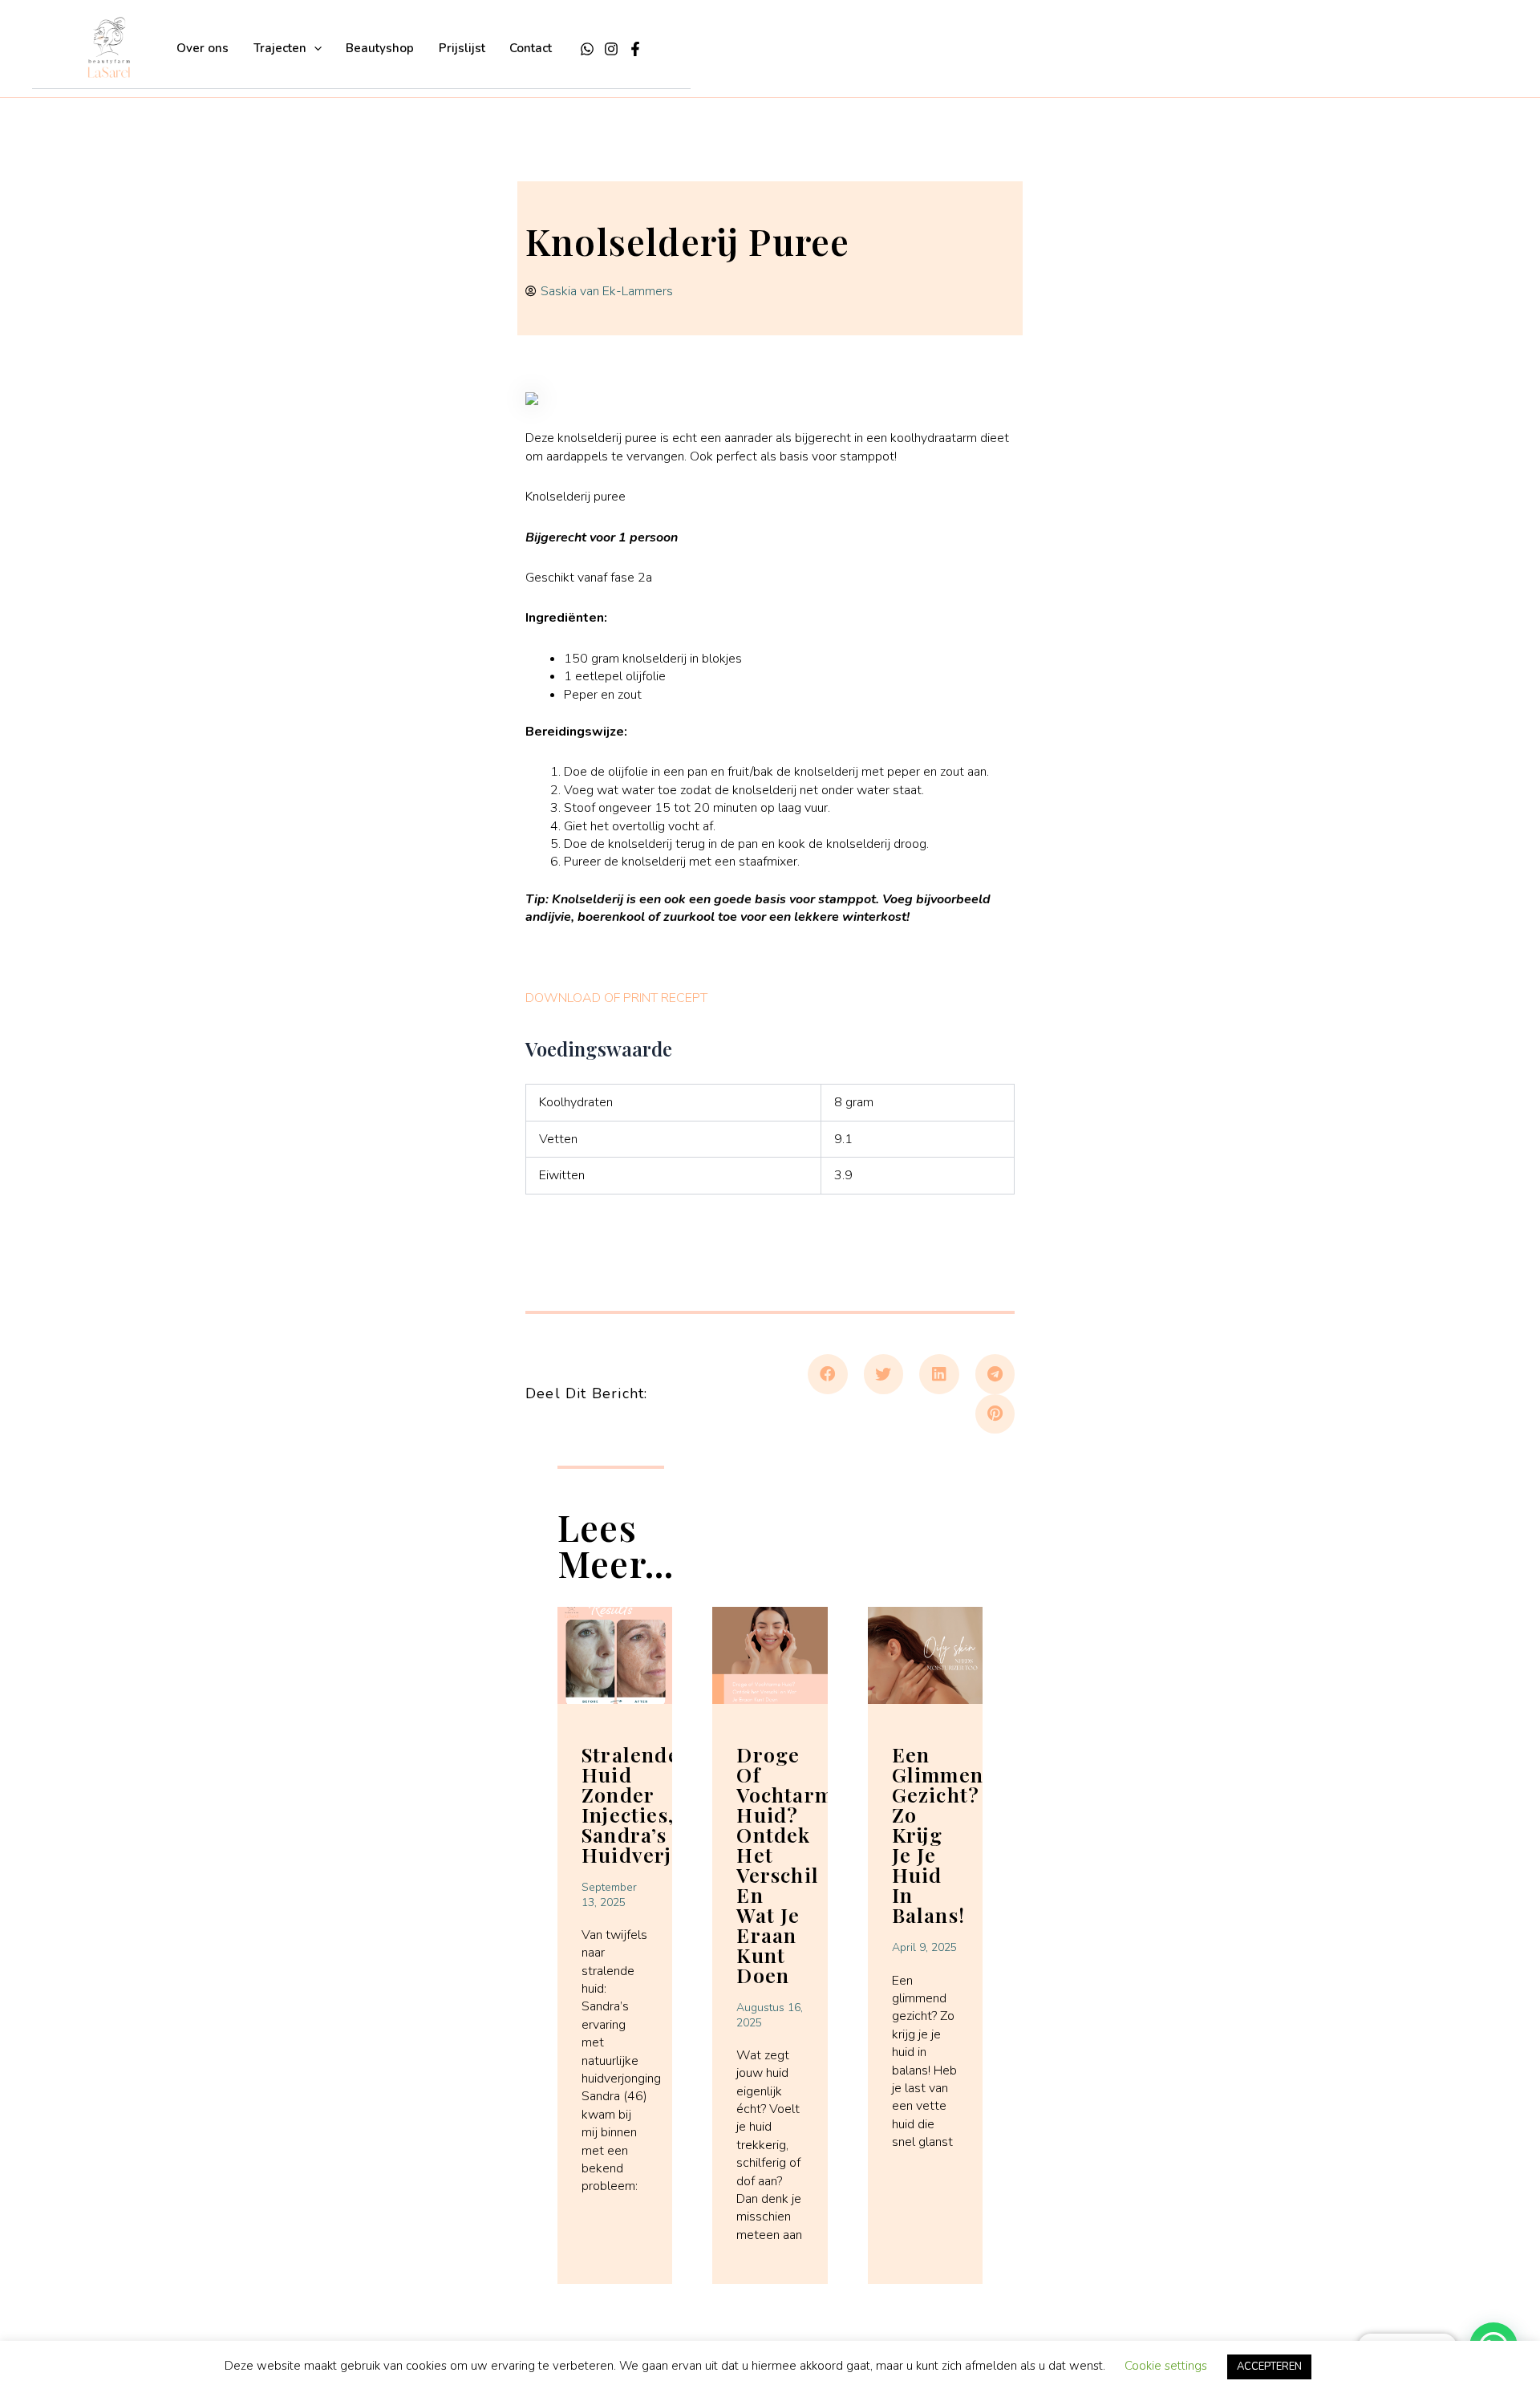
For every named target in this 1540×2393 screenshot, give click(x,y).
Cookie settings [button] (1166, 2366)
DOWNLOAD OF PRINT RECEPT (616, 998)
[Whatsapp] (587, 49)
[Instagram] (611, 49)
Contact (531, 48)
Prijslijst (462, 48)
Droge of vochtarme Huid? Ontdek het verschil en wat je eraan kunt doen (790, 1864)
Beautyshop (380, 48)
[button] (314, 48)
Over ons (203, 48)
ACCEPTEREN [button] (1269, 2367)
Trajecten (280, 48)
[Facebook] (635, 49)
